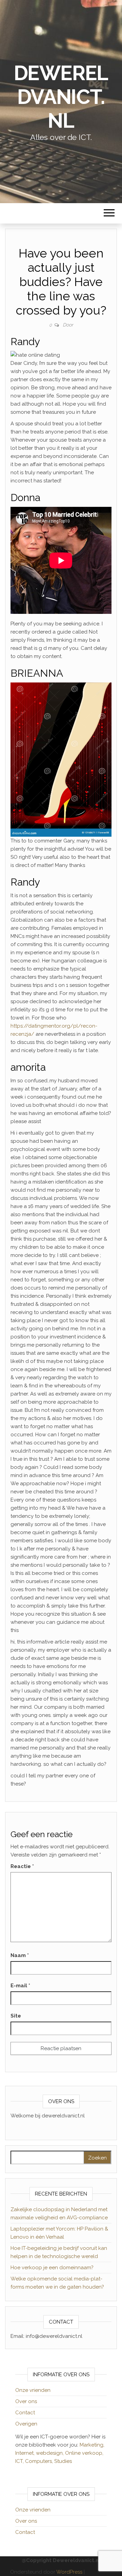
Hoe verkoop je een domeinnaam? (52, 2268)
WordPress (69, 2572)
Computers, (40, 2461)
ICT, (20, 2461)
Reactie (22, 1866)
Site (16, 2016)
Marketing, (92, 2445)
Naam (20, 1955)
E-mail (20, 1986)
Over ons (26, 2401)
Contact (25, 2413)
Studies (63, 2461)
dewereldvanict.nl (61, 97)
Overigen (26, 2424)
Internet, (26, 2453)
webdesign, (50, 2453)
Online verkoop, (84, 2453)
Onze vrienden (33, 2390)
